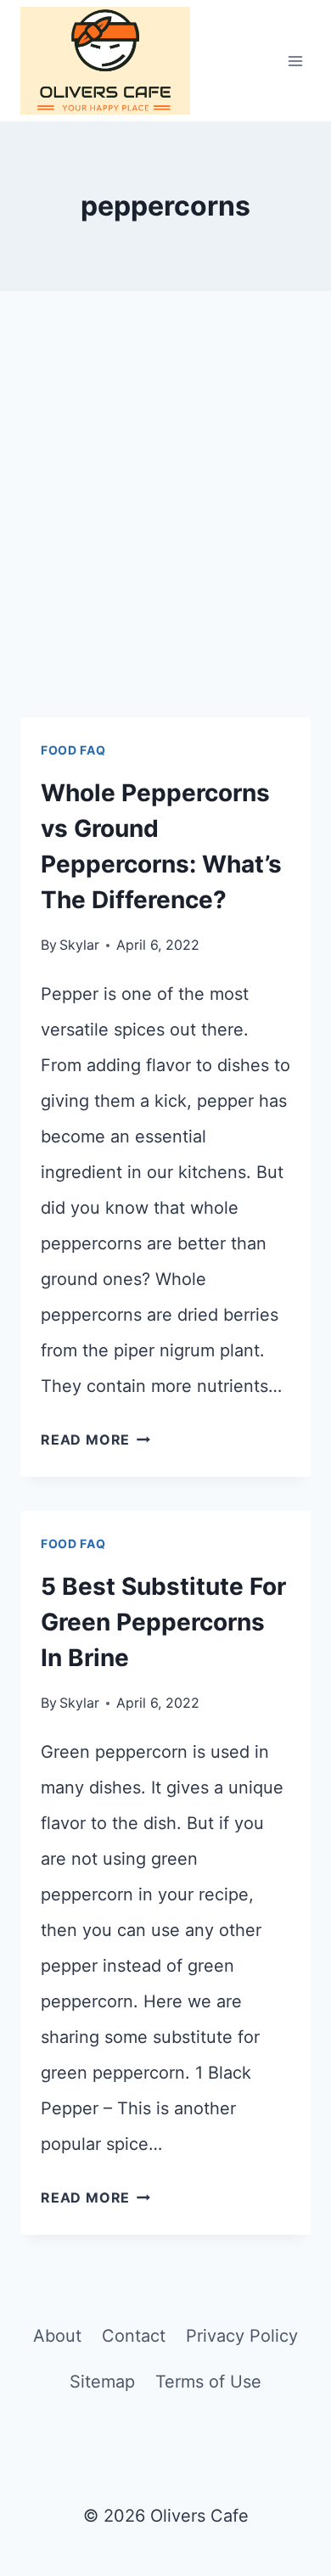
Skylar (79, 945)
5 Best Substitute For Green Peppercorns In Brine (163, 1622)
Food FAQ (73, 750)
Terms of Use (208, 2382)
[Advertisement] (165, 525)
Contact (134, 2336)
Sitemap (102, 2382)
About (57, 2336)
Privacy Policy (242, 2336)
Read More (95, 1440)
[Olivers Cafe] (105, 61)
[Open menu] (295, 61)
